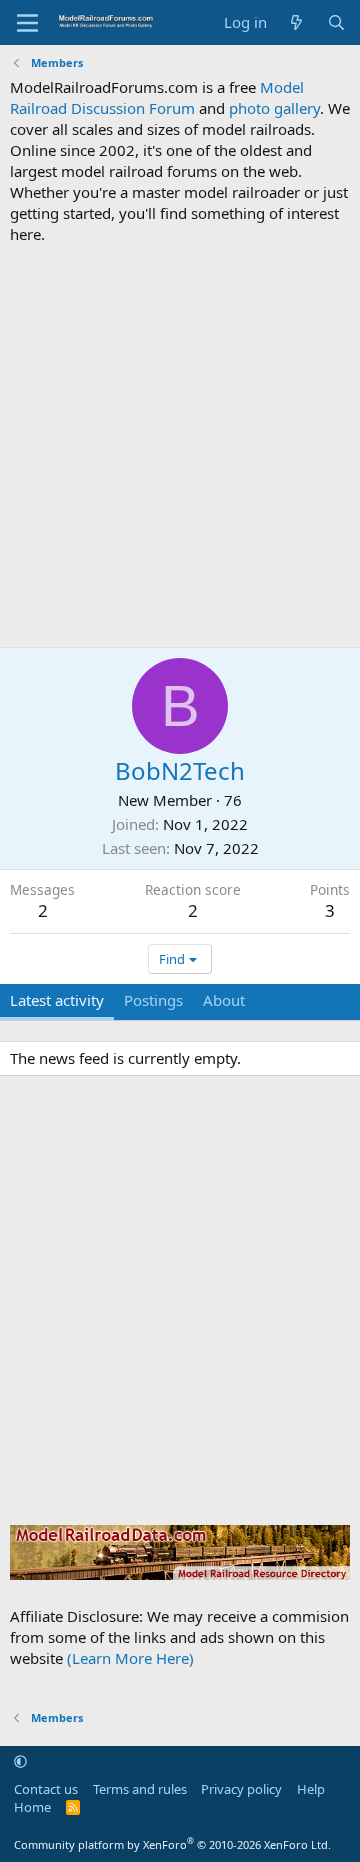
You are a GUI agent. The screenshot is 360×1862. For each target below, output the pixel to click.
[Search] (336, 22)
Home (32, 1807)
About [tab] (224, 1000)
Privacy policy (241, 1789)
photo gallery (274, 108)
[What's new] (296, 22)
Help (311, 1789)
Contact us (46, 1789)
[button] (20, 1761)
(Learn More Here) (130, 1658)
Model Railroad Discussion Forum (157, 97)
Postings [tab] (153, 1000)
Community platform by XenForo (172, 1844)
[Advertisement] (180, 446)
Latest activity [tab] (57, 1000)
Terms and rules (140, 1789)
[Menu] (27, 23)
